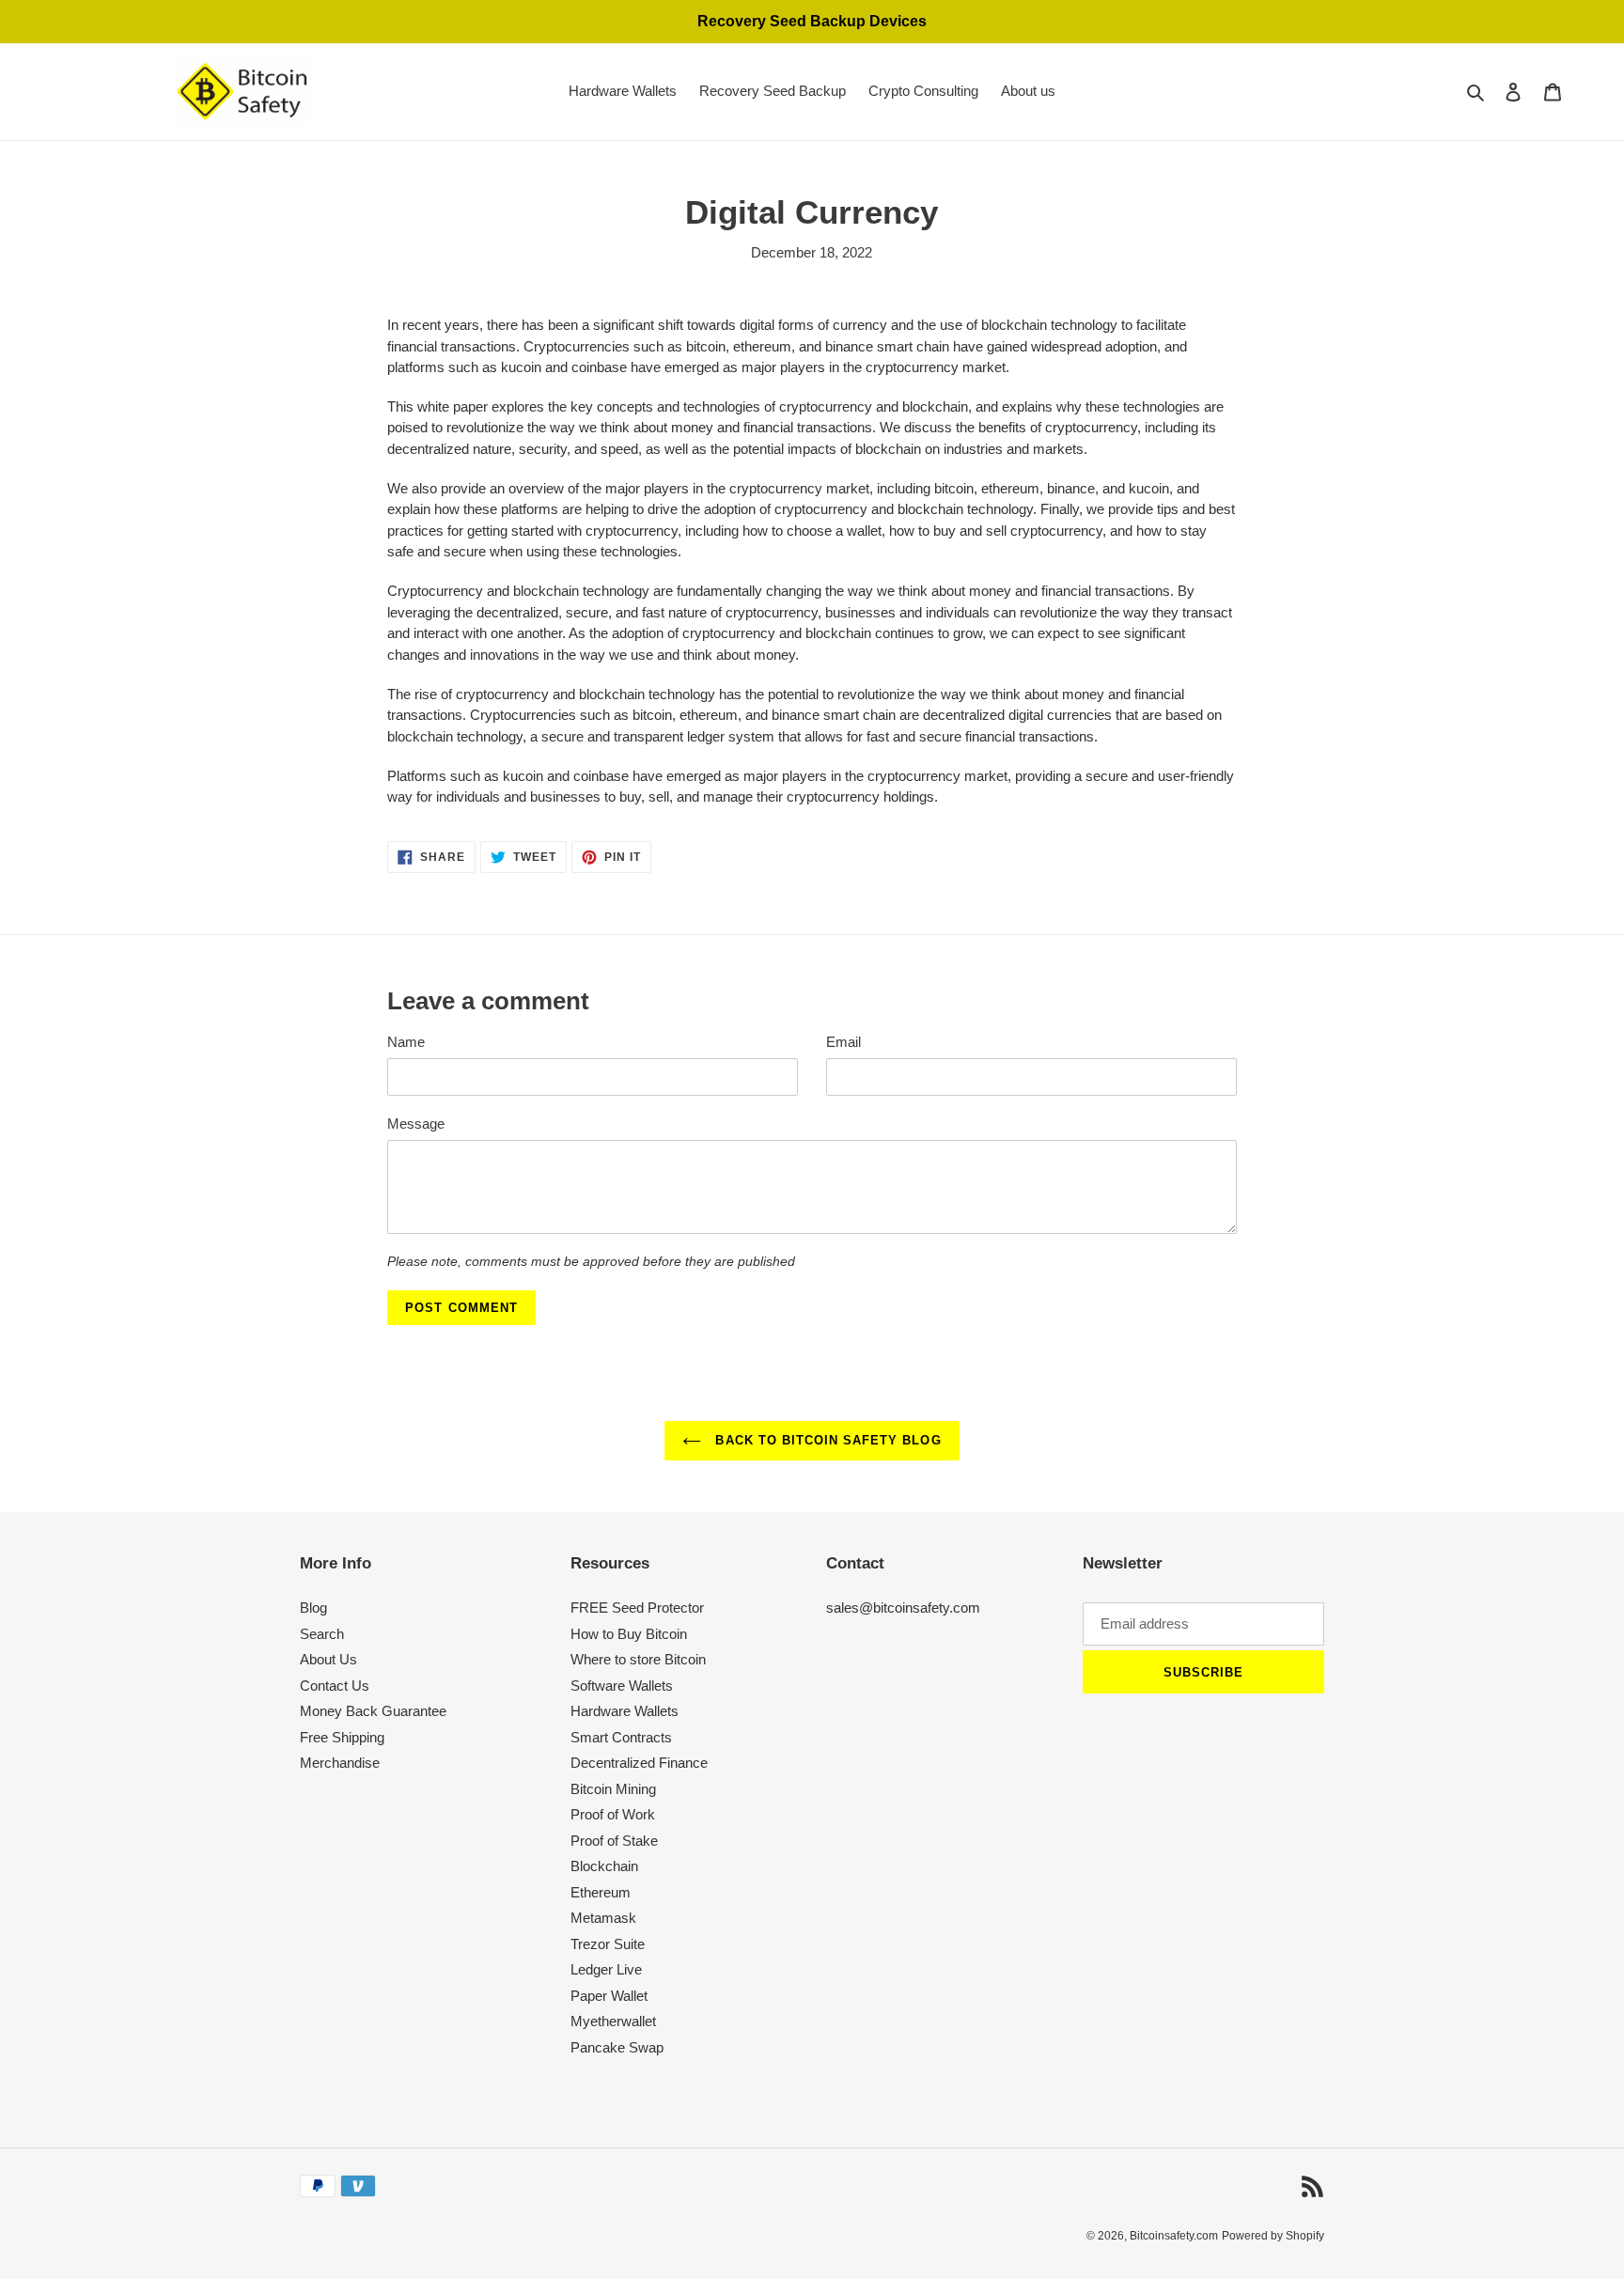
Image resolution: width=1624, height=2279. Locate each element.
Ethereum (601, 1892)
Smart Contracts (621, 1737)
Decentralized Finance (639, 1763)
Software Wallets (622, 1686)
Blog (313, 1608)
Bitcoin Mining (613, 1789)
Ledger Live (606, 1969)
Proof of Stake (614, 1841)
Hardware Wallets (625, 1711)
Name (406, 1042)
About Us (328, 1659)
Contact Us (335, 1686)
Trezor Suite (608, 1944)
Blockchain (604, 1866)
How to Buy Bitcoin (629, 1634)
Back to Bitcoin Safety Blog (826, 1440)
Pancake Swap (617, 2047)
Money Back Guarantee (373, 1711)
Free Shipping (342, 1737)
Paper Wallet (609, 1996)
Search (322, 1634)
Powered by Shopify (1273, 2236)
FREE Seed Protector (637, 1608)
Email (843, 1042)
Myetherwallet (613, 2021)
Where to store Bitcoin (638, 1659)
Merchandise (340, 1763)
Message (416, 1124)
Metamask (603, 1918)
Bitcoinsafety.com (1174, 2236)
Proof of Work (613, 1814)
